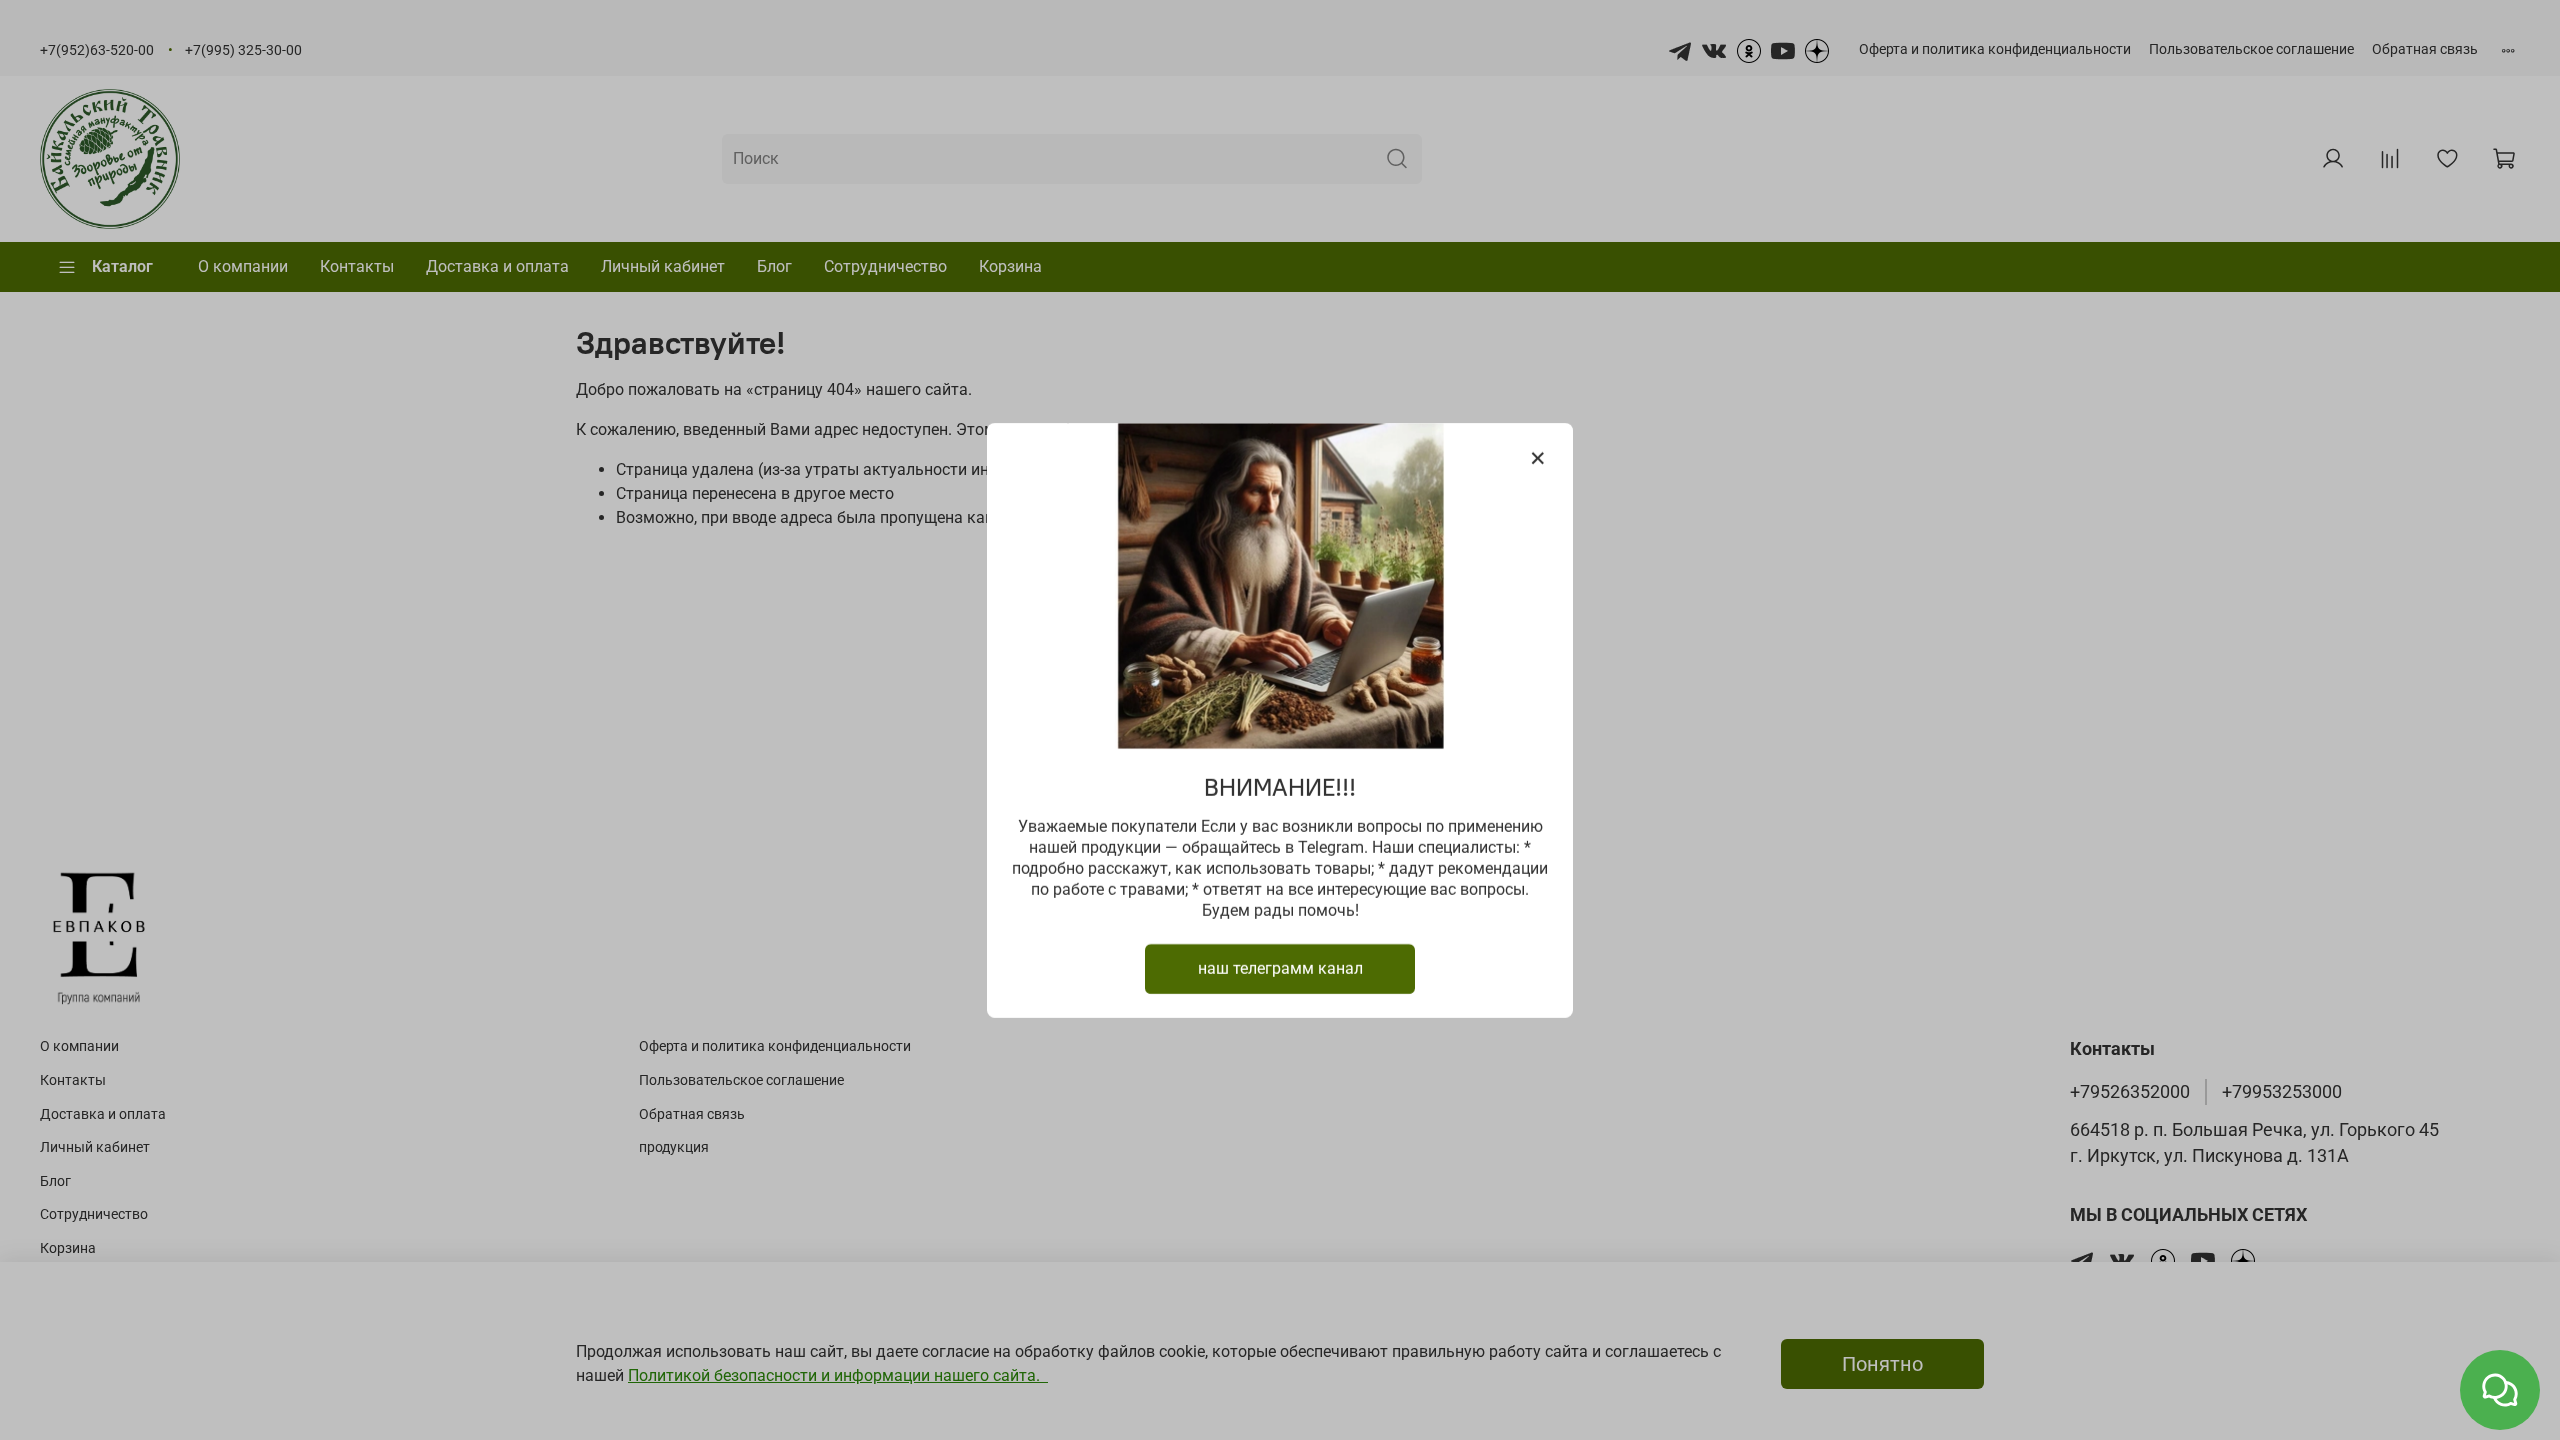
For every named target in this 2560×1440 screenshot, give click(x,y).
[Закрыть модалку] (1538, 459)
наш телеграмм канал (1280, 967)
